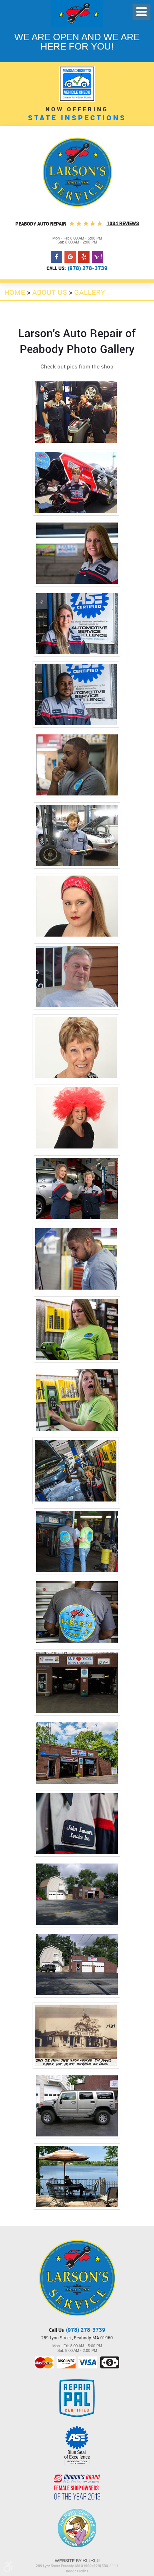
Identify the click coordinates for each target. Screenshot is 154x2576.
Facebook (57, 257)
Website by (77, 2561)
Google (70, 257)
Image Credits (77, 2571)
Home (15, 292)
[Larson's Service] (77, 172)
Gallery (90, 292)
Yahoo (97, 257)
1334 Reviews (123, 223)
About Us (50, 292)
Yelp (84, 257)
